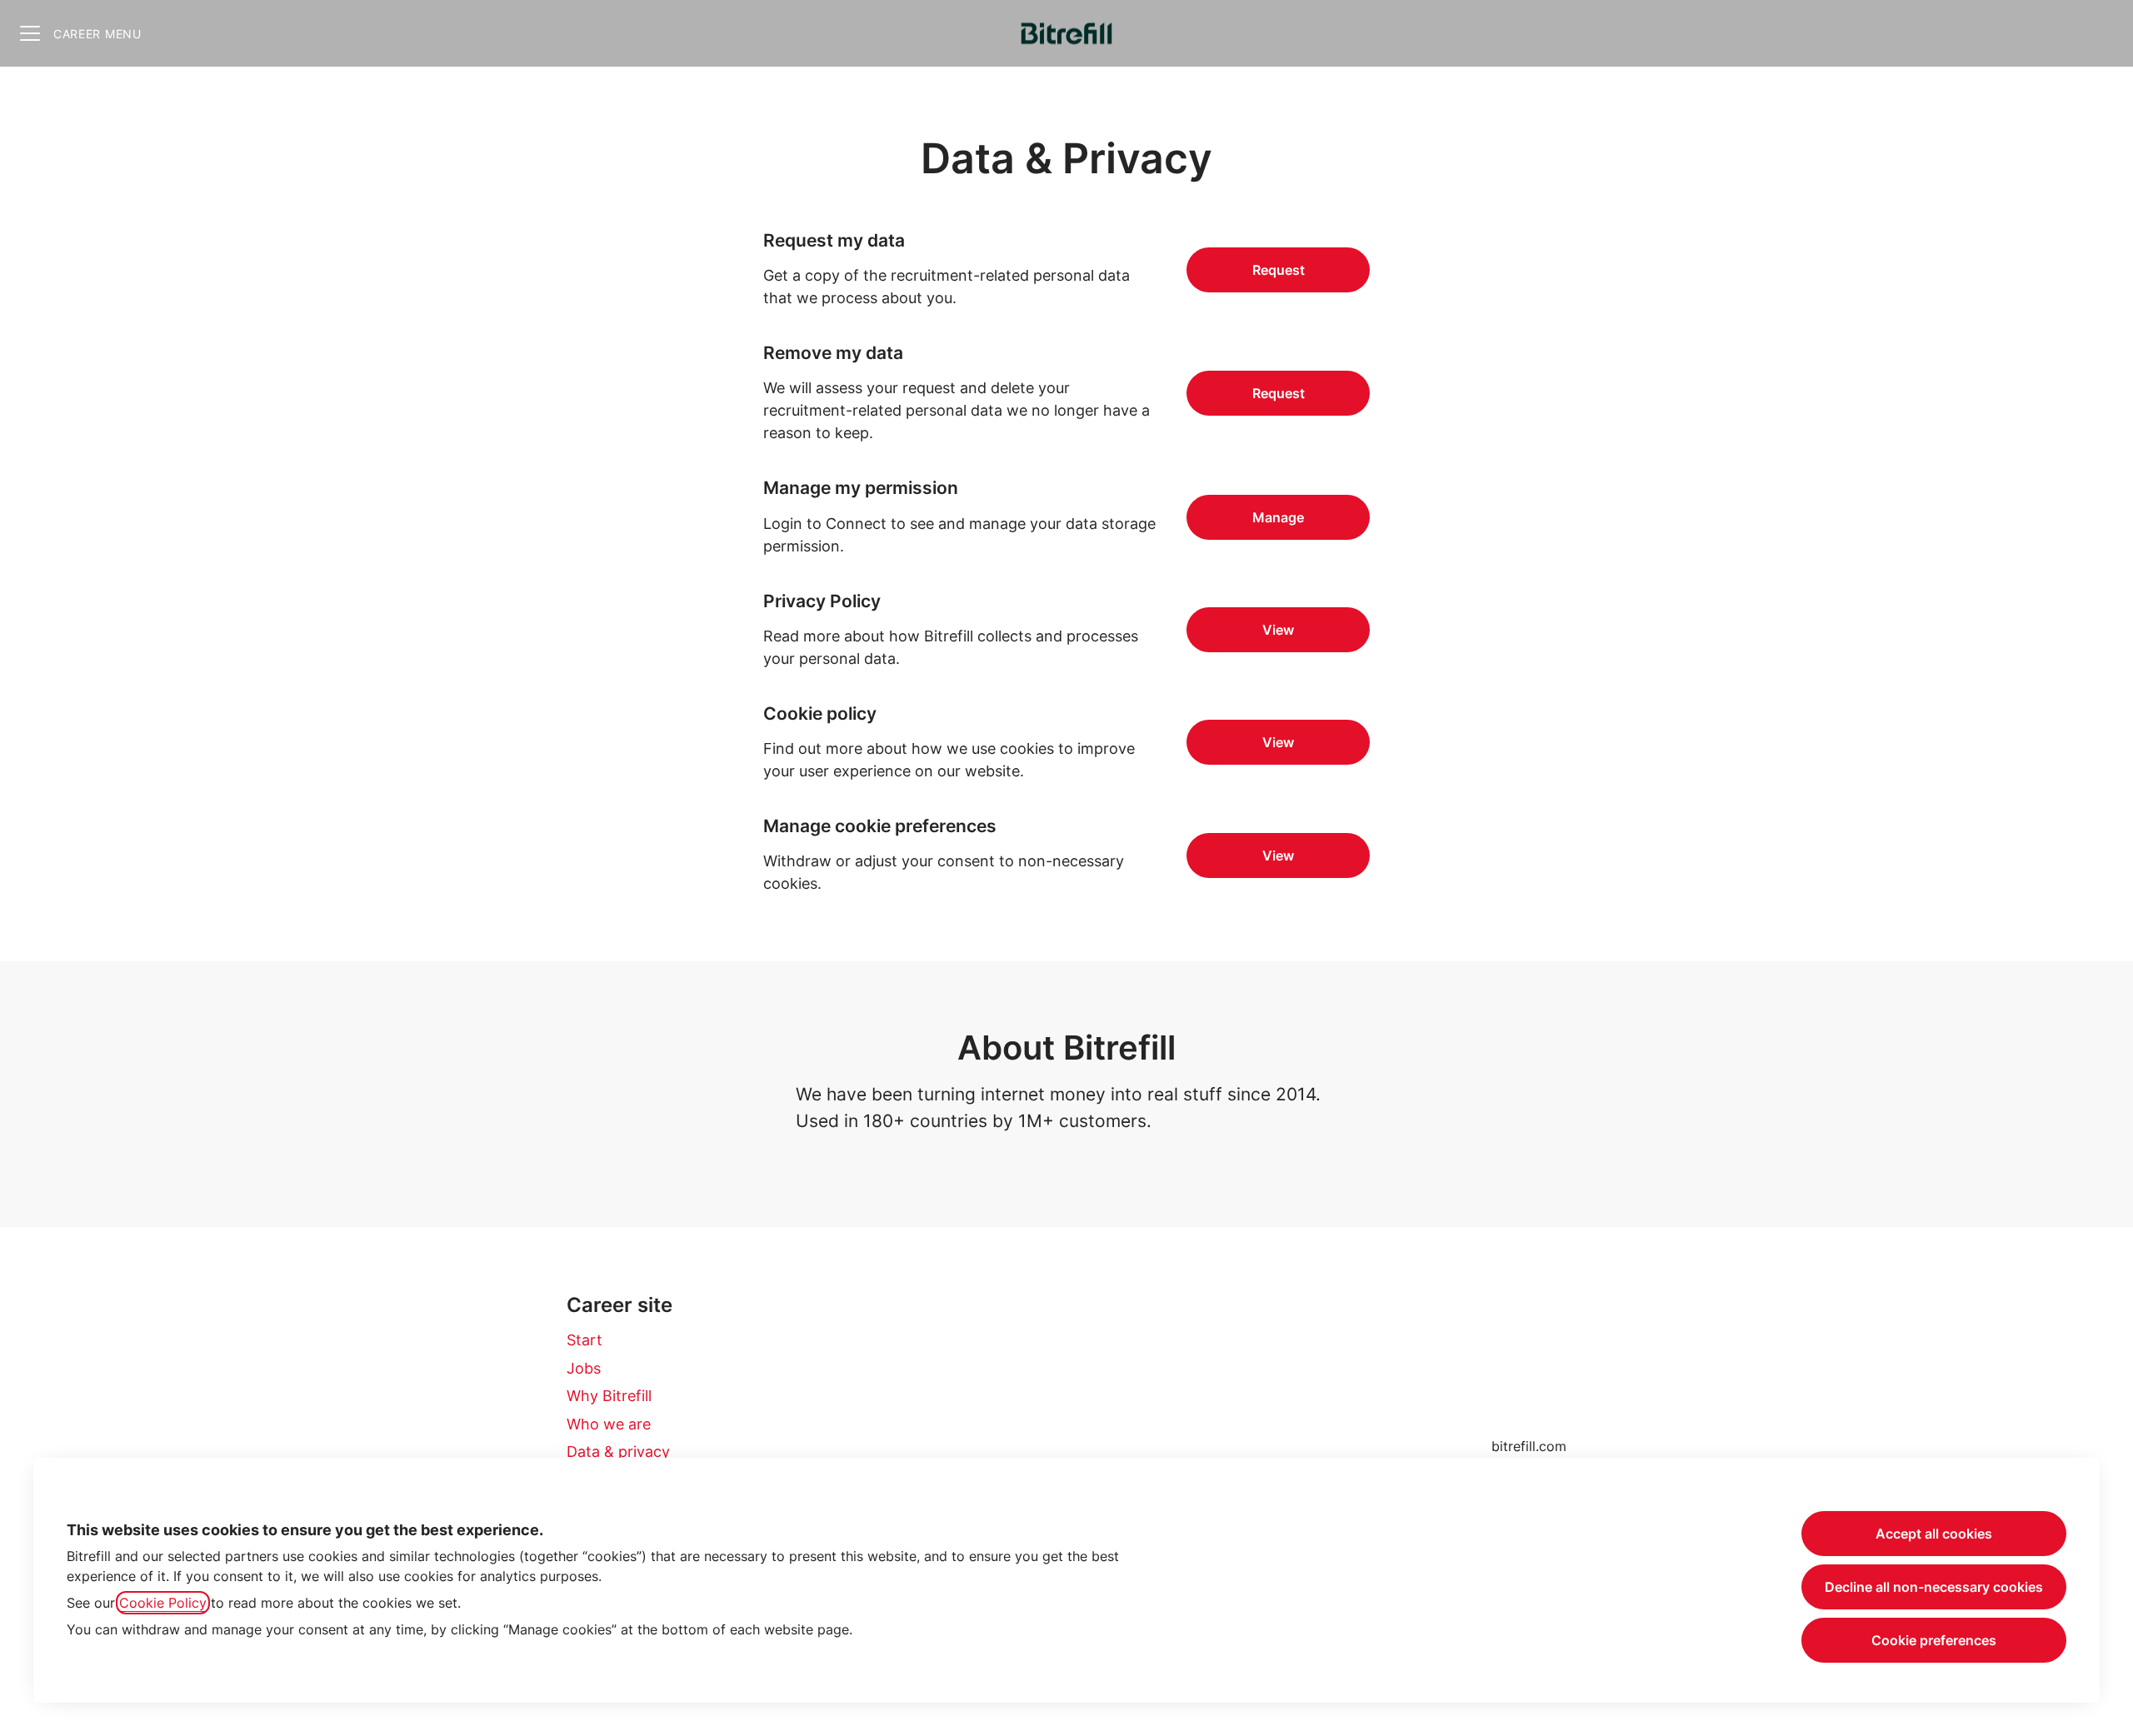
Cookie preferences (1934, 1640)
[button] (1278, 856)
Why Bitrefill (609, 1396)
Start (584, 1340)
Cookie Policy (163, 1603)
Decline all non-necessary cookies (1934, 1587)
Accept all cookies (1934, 1534)
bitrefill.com (1529, 1446)
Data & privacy (618, 1452)
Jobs (584, 1368)
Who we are (609, 1424)
